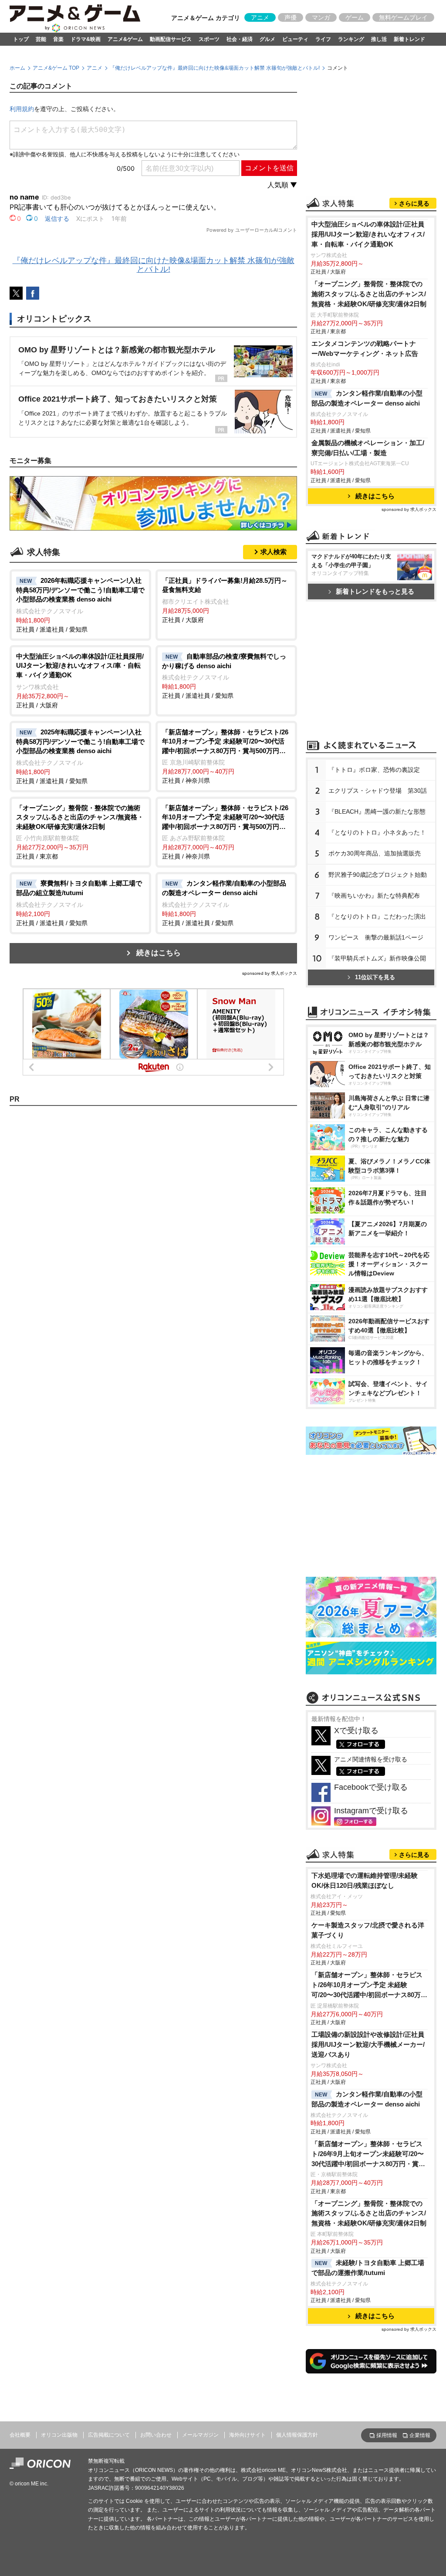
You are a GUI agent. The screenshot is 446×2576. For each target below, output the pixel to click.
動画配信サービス (171, 39)
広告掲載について (109, 2435)
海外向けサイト (247, 2435)
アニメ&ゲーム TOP (56, 68)
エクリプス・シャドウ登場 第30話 (378, 791)
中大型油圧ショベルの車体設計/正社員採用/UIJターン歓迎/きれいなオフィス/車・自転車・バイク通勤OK (368, 234)
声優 (291, 17)
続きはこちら (159, 953)
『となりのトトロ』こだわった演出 (377, 916)
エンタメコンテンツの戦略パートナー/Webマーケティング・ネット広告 (365, 348)
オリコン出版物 (59, 2435)
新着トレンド (409, 39)
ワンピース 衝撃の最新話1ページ (376, 937)
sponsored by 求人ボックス (270, 973)
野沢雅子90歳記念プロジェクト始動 (378, 875)
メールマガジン (200, 2435)
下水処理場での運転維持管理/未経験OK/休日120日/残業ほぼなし (365, 1880)
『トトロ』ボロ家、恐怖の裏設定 (374, 770)
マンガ (321, 17)
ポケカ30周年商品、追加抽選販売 (375, 853)
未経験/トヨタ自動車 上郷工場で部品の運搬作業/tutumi (368, 2268)
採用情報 (387, 2435)
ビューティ (295, 39)
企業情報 (420, 2435)
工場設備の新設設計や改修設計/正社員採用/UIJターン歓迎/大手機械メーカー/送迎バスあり (368, 2044)
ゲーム (355, 17)
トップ (21, 39)
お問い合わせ (156, 2435)
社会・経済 (240, 39)
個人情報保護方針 (297, 2435)
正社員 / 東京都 (80, 832)
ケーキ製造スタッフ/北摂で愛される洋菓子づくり (368, 1930)
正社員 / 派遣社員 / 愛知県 (80, 605)
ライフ (323, 39)
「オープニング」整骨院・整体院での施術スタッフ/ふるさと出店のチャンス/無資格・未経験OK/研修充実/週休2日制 (369, 294)
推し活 (379, 39)
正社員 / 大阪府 (225, 600)
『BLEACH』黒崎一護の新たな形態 (377, 811)
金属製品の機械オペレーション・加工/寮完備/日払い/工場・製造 (368, 448)
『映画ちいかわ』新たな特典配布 (374, 896)
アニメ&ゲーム (125, 39)
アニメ (260, 17)
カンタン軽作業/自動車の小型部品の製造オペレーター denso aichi (367, 398)
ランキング (351, 39)
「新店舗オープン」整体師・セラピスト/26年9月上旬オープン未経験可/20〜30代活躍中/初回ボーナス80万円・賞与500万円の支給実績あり (368, 2155)
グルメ (267, 39)
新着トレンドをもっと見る (375, 591)
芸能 (41, 39)
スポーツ (209, 39)
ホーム (17, 68)
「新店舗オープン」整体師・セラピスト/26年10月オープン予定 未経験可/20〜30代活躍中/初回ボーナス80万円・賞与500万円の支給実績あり (367, 1986)
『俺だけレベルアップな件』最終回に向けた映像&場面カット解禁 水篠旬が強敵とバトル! (215, 68)
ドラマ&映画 (86, 39)
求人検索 (274, 552)
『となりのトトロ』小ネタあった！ (377, 832)
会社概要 (20, 2435)
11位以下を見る (375, 977)
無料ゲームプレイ (403, 17)
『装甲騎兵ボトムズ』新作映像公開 (377, 958)
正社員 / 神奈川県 (225, 756)
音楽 (58, 39)
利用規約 (22, 109)
